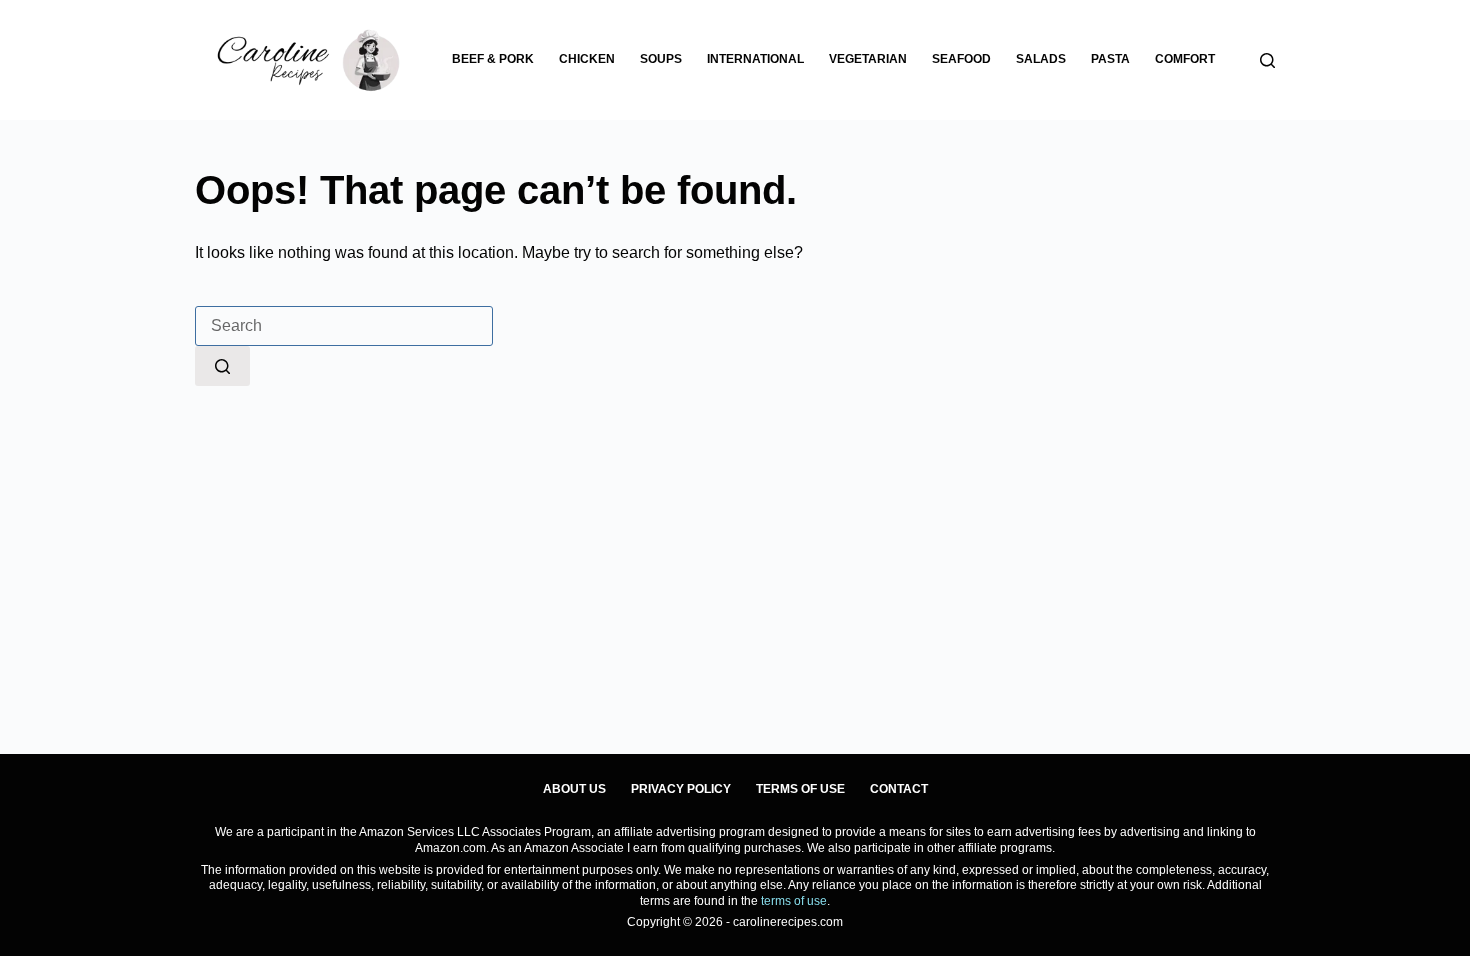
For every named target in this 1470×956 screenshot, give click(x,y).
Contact (899, 789)
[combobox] (344, 326)
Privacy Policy (681, 789)
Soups (661, 59)
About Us (574, 789)
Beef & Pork (493, 59)
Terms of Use (800, 789)
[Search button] (222, 366)
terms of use (794, 901)
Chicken (587, 59)
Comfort (1185, 59)
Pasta (1110, 59)
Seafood (961, 59)
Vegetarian (868, 59)
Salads (1041, 59)
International (755, 59)
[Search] (1267, 60)
